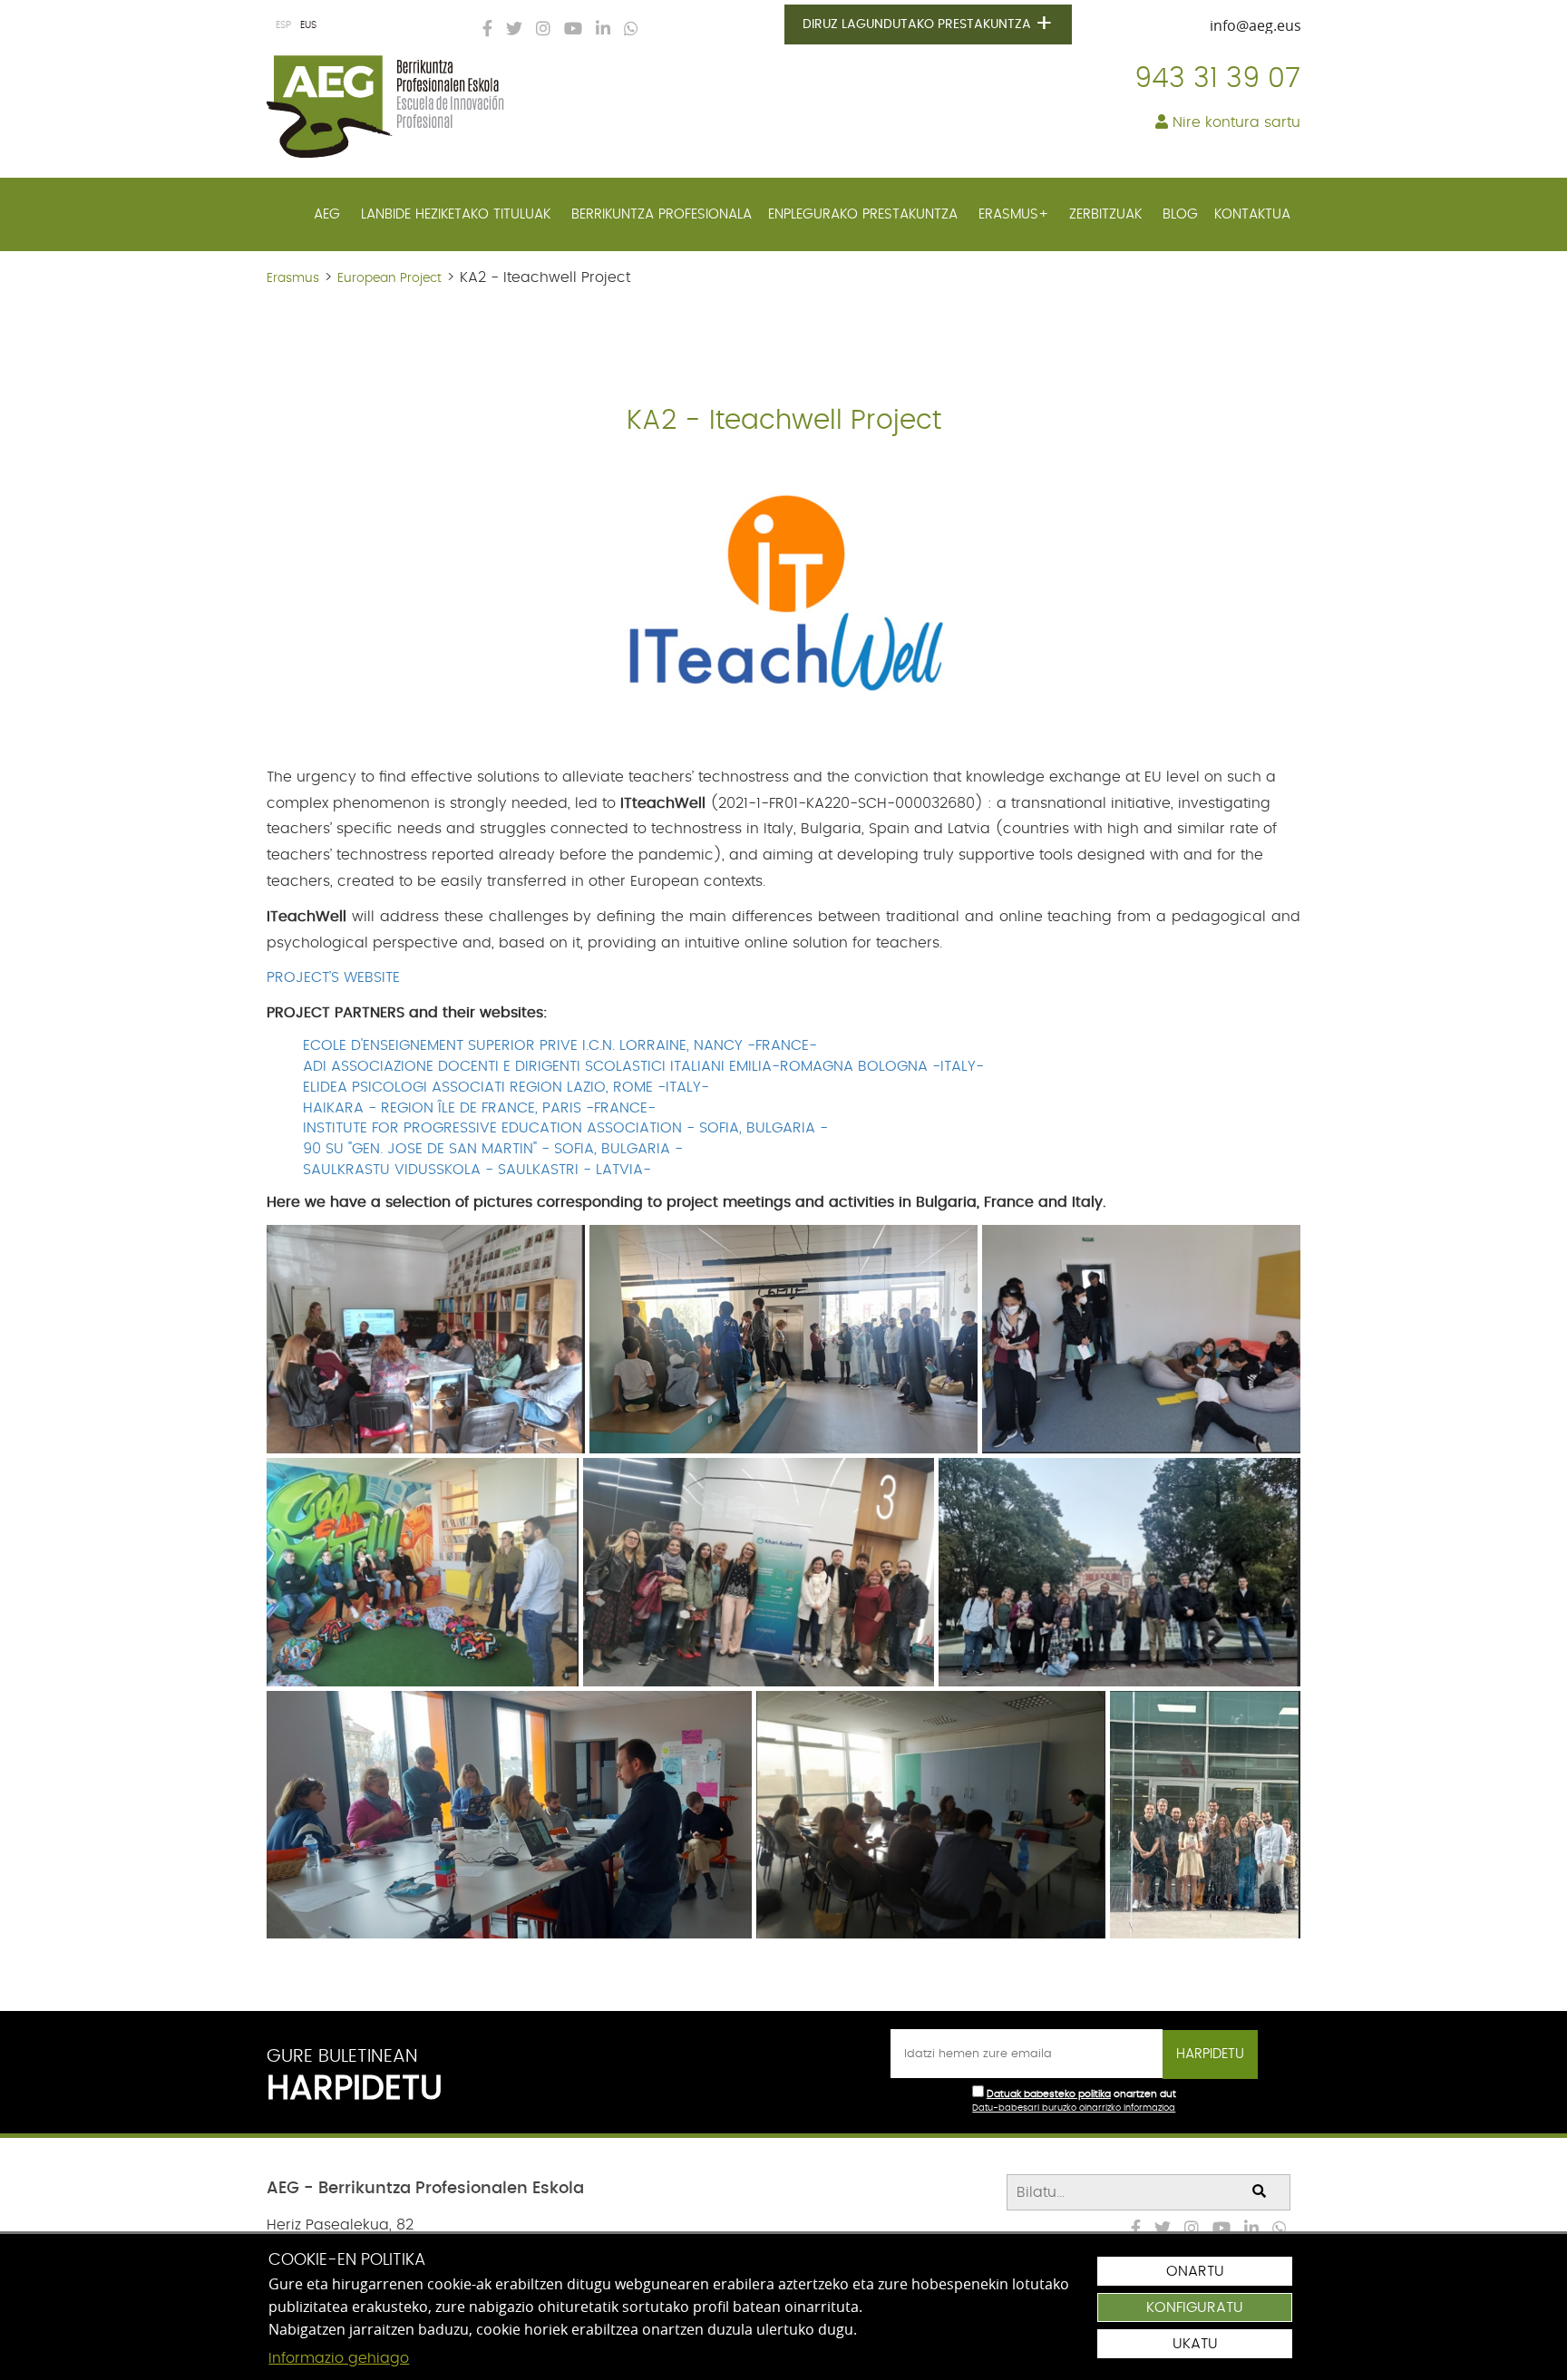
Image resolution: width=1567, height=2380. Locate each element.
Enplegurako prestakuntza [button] (865, 214)
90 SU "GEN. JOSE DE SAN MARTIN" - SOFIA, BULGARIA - (493, 1149)
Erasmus (293, 278)
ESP (283, 25)
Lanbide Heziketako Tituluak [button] (458, 214)
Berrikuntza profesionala (662, 214)
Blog (1180, 214)
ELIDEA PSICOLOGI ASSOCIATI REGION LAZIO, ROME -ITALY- (506, 1087)
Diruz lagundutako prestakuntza (928, 24)
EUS (308, 25)
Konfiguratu (1195, 2307)
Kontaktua (1252, 214)
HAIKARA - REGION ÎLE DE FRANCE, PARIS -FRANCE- (479, 1108)
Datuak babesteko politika (1049, 2094)
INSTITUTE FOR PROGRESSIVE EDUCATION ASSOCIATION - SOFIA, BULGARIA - (565, 1128)
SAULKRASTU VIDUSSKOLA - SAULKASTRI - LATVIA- (477, 1170)
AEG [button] (329, 214)
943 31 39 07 (1217, 79)
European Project (389, 278)
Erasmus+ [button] (1016, 214)
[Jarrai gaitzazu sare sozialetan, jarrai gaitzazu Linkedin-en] (599, 30)
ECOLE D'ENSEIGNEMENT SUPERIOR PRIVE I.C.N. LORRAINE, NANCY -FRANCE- (560, 1045)
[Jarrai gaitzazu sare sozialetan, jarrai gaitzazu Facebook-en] (483, 30)
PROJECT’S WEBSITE (333, 977)
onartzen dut (1145, 2094)
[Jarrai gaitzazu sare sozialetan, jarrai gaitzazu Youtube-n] (569, 30)
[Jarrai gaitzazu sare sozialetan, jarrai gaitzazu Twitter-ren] (510, 30)
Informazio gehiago (339, 2358)
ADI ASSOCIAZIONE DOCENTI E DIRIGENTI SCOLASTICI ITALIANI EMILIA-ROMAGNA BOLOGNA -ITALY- (643, 1066)
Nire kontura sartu (1234, 122)
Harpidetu (1210, 2054)
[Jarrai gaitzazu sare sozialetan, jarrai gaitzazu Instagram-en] (539, 30)
